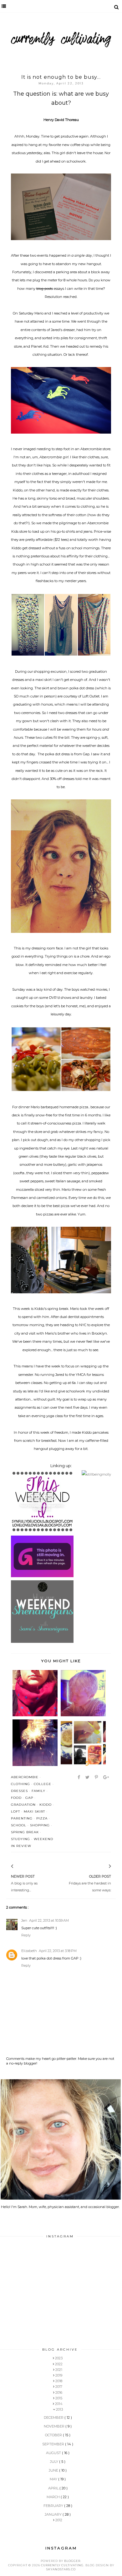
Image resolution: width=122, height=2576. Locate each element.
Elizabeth (29, 1951)
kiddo (46, 1805)
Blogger (72, 2561)
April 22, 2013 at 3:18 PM (58, 1951)
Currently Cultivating (62, 2565)
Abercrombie (25, 1777)
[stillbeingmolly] (96, 1474)
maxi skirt (34, 1811)
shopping (40, 1825)
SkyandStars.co (61, 2569)
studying (20, 1839)
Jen (24, 1920)
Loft (15, 1811)
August (54, 2453)
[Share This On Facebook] (79, 1777)
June (54, 2470)
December (54, 2418)
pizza (42, 1818)
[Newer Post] (20, 1867)
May (54, 2479)
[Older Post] (102, 1867)
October (54, 2435)
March (54, 2497)
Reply (26, 1935)
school (19, 1825)
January (54, 2514)
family (38, 1791)
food (16, 1798)
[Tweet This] (88, 1777)
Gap (29, 1798)
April (54, 2488)
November (55, 2426)
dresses (19, 1791)
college (43, 1784)
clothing (20, 1784)
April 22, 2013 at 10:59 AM (49, 1920)
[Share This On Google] (107, 1777)
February (54, 2506)
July (55, 2462)
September (54, 2444)
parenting (22, 1818)
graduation (23, 1805)
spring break (25, 1832)
